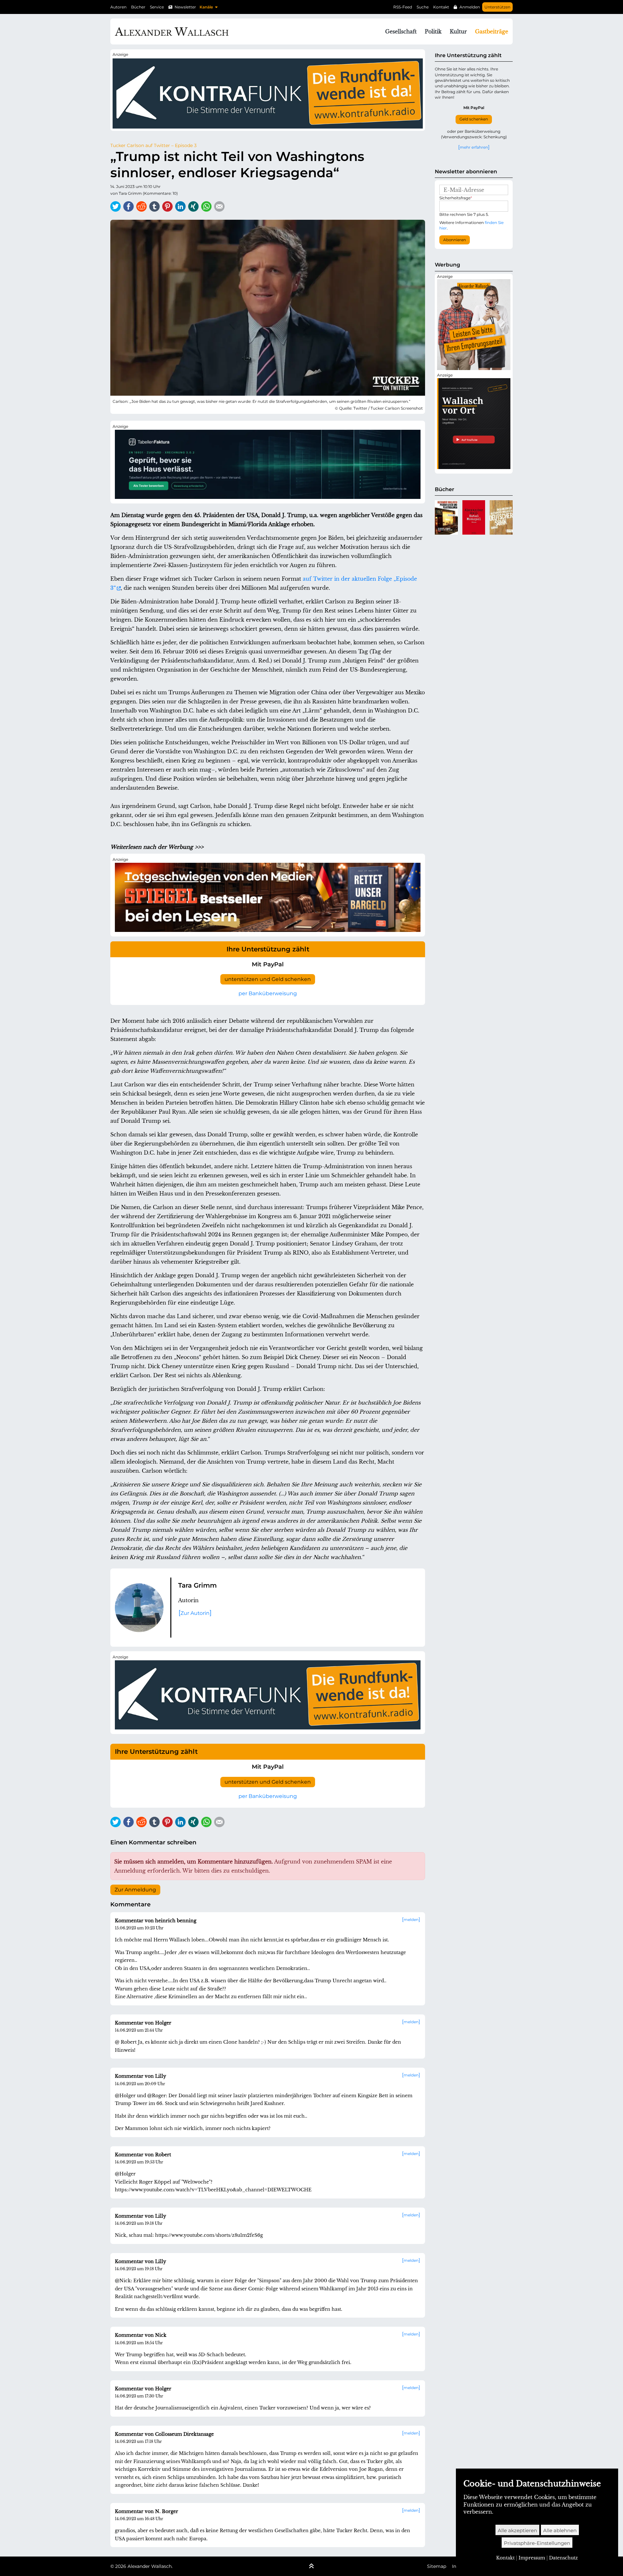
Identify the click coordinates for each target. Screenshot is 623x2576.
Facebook (128, 206)
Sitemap (437, 2566)
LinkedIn (180, 206)
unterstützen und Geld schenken (268, 979)
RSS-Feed (403, 7)
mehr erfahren (474, 147)
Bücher (138, 7)
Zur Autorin (195, 1613)
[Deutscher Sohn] (501, 517)
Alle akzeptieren (517, 2530)
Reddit (141, 206)
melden (411, 1920)
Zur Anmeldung (135, 1890)
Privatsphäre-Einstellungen (537, 2543)
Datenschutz (563, 2558)
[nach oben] (311, 2567)
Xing (193, 206)
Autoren (118, 7)
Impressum (532, 2558)
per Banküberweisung (268, 993)
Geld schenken (474, 119)
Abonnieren (455, 240)
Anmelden (470, 7)
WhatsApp (206, 206)
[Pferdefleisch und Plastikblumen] (446, 517)
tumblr (154, 206)
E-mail (219, 206)
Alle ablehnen (560, 2530)
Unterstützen (497, 7)
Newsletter (185, 7)
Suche (423, 7)
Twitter (116, 206)
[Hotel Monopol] (474, 517)
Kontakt (441, 7)
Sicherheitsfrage (456, 198)
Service (157, 7)
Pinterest (167, 206)
